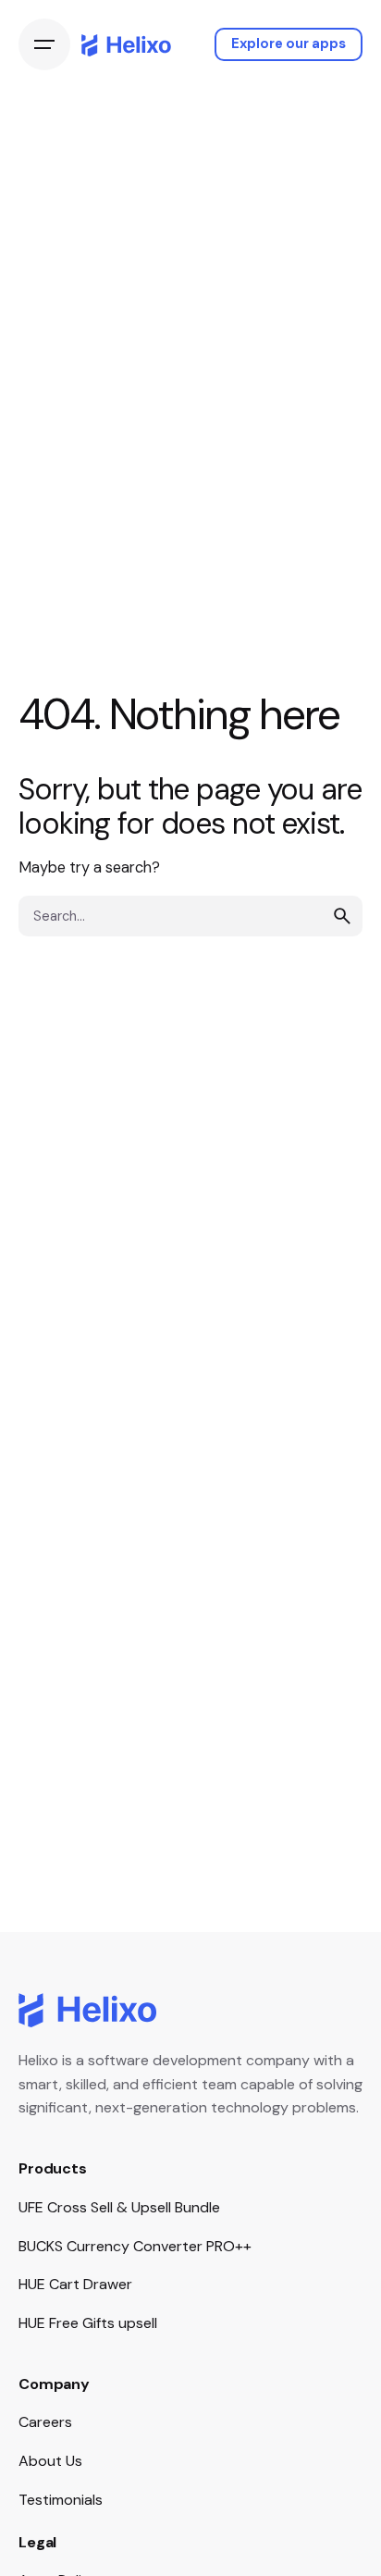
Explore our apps (289, 43)
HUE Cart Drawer (75, 2284)
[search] (342, 916)
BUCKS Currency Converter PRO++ (135, 2246)
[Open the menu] (44, 44)
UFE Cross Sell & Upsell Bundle (119, 2207)
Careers (45, 2422)
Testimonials (61, 2500)
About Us (50, 2461)
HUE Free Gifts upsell (88, 2323)
